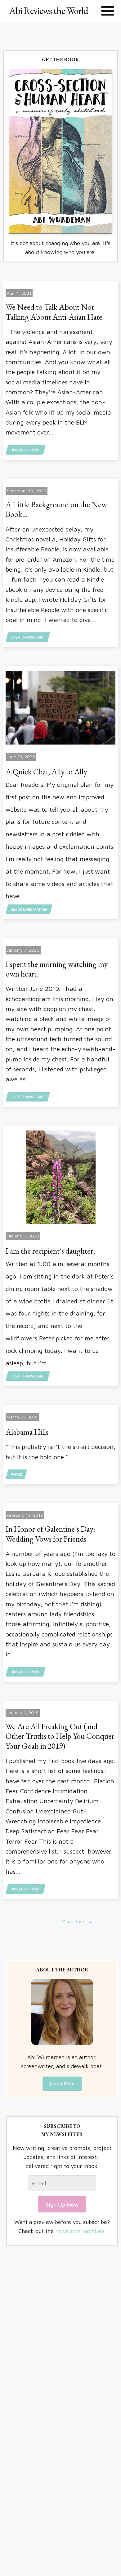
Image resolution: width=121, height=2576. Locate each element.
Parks (16, 1474)
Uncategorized (26, 450)
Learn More (62, 2083)
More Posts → (77, 1921)
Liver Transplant (28, 637)
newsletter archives (80, 2231)
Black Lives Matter (29, 909)
